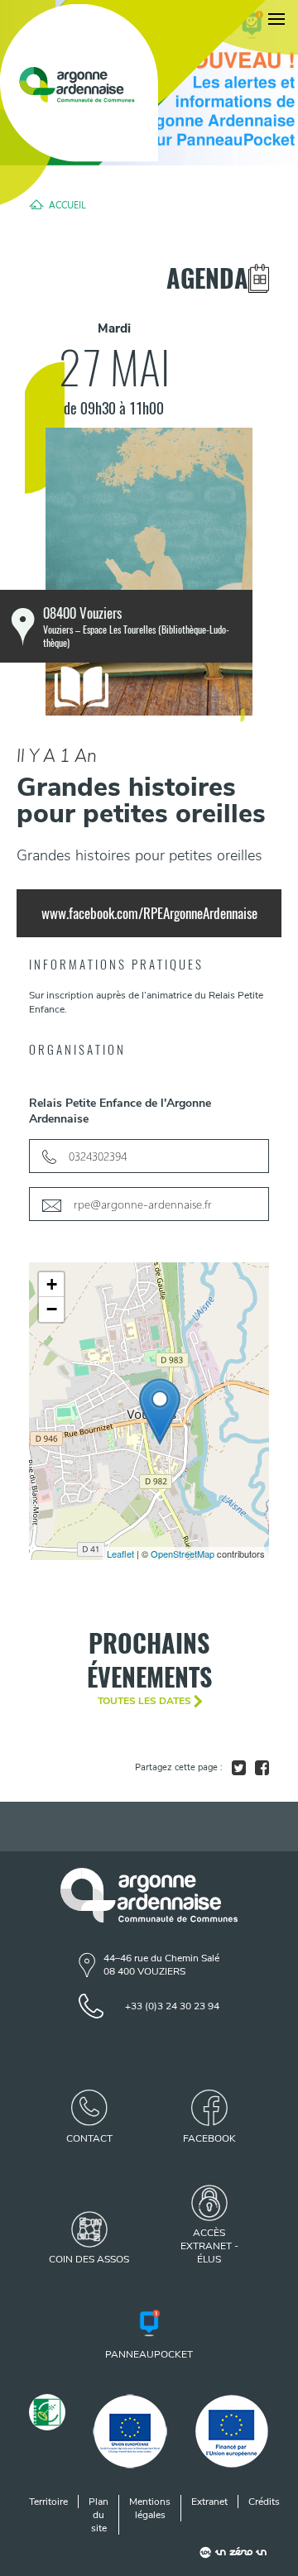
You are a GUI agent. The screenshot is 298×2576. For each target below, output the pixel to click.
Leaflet (120, 1554)
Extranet (209, 2502)
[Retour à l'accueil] (79, 83)
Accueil (67, 204)
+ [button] (52, 1284)
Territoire (48, 2502)
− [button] (52, 1309)
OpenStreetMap (183, 1554)
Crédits (264, 2502)
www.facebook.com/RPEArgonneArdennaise (149, 913)
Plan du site (99, 2515)
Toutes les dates (144, 1701)
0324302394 (98, 1156)
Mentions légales (150, 2508)
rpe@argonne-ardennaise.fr (143, 1204)
